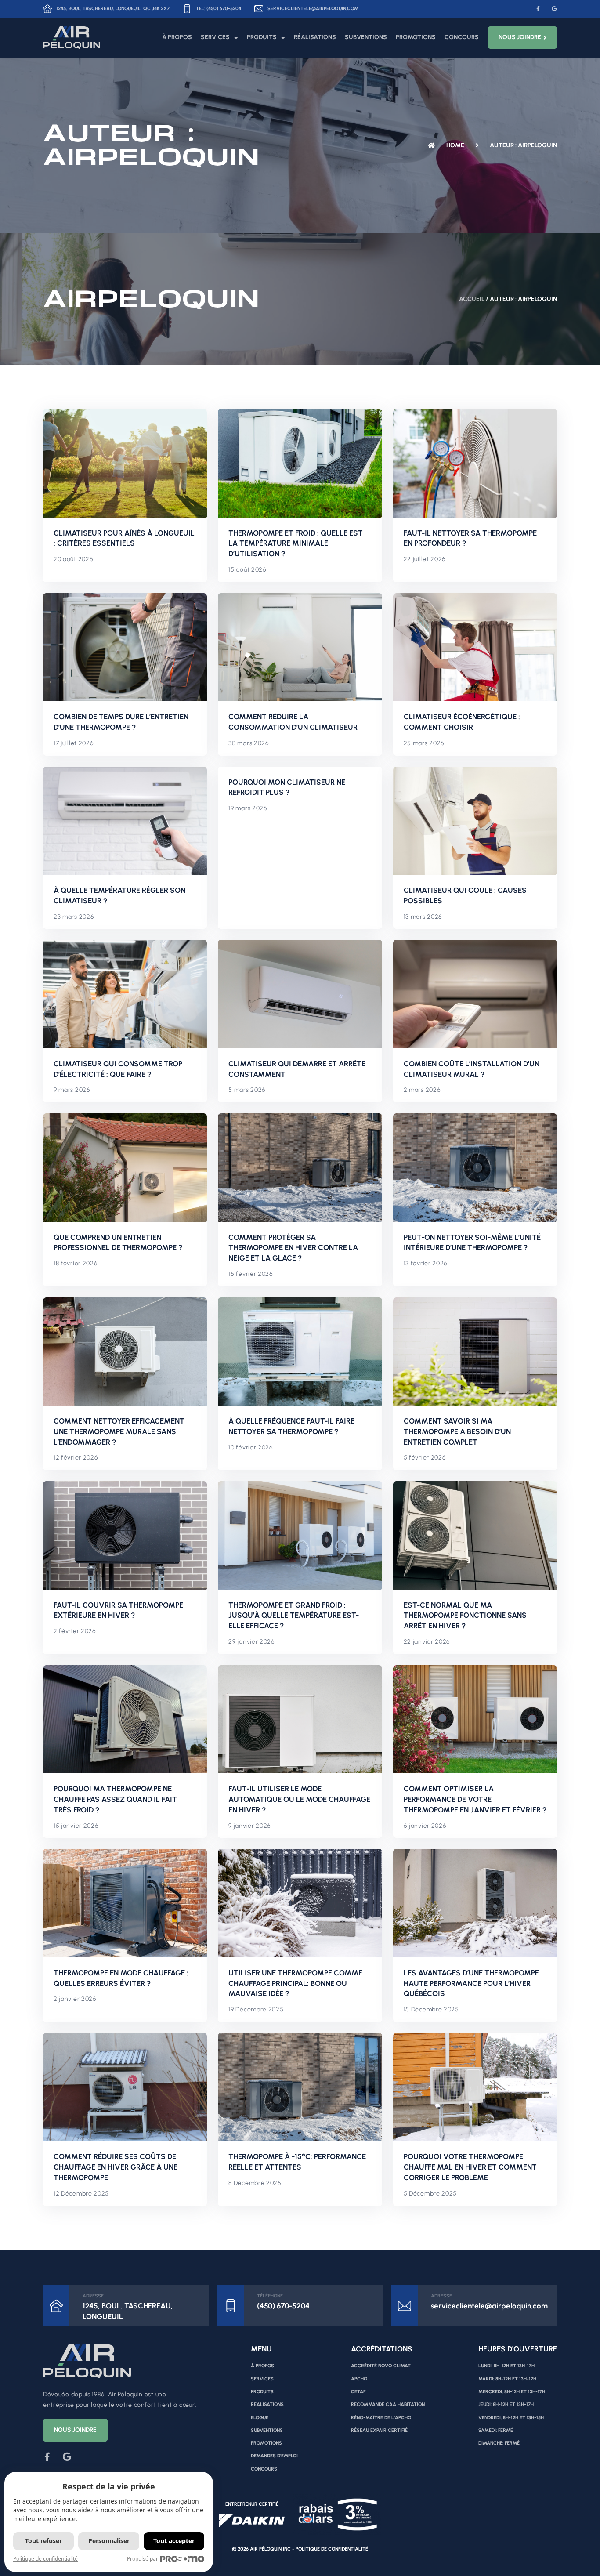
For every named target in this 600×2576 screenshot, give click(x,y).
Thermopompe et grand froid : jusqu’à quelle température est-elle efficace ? (294, 1616)
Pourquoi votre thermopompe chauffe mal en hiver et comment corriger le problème (470, 2167)
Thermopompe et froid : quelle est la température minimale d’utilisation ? (296, 543)
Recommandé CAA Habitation (388, 2404)
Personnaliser (109, 2541)
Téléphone (270, 2296)
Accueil (472, 299)
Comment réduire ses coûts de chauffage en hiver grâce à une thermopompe (116, 2167)
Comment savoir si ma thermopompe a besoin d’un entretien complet (457, 1431)
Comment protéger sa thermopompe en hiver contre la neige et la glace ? (293, 1248)
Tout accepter (174, 2541)
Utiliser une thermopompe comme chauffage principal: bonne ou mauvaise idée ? (295, 1983)
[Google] (554, 9)
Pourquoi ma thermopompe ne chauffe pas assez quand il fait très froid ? (115, 1799)
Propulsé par (143, 2559)
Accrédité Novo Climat (381, 2366)
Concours (462, 37)
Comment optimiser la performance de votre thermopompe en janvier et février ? (475, 1799)
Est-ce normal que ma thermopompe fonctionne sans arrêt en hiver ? (465, 1616)
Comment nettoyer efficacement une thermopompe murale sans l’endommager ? (119, 1431)
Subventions (366, 37)
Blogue (260, 2418)
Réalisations (315, 37)
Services (215, 37)
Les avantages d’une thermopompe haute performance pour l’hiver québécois (471, 1983)
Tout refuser (43, 2541)
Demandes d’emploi (274, 2456)
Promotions (416, 37)
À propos (177, 37)
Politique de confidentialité (332, 2549)
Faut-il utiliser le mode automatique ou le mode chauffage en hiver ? (299, 1799)
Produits (262, 37)
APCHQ (359, 2379)
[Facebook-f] (538, 9)
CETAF (358, 2392)
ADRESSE (93, 2296)
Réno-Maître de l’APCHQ (381, 2418)
